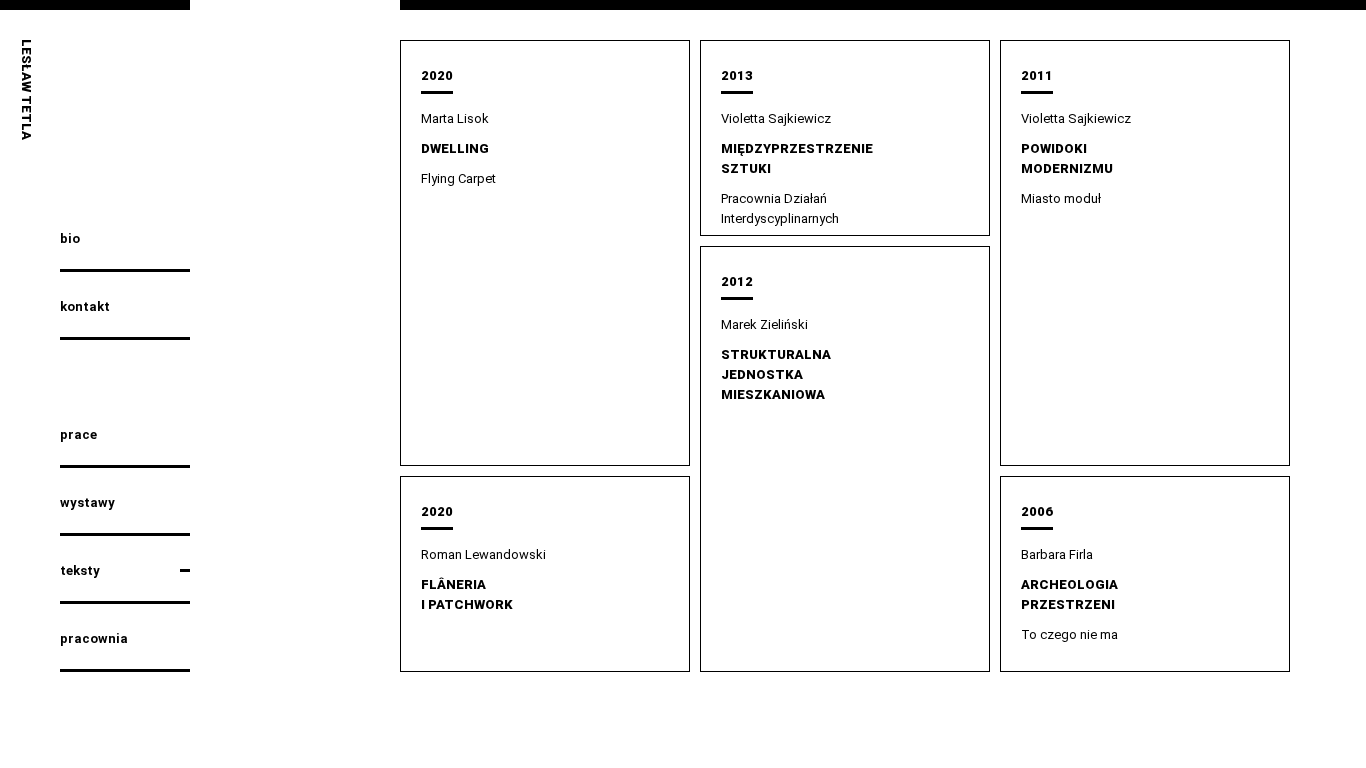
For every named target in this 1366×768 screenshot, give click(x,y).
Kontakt (85, 306)
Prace (78, 434)
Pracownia (94, 638)
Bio (70, 238)
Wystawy (87, 502)
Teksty (80, 570)
